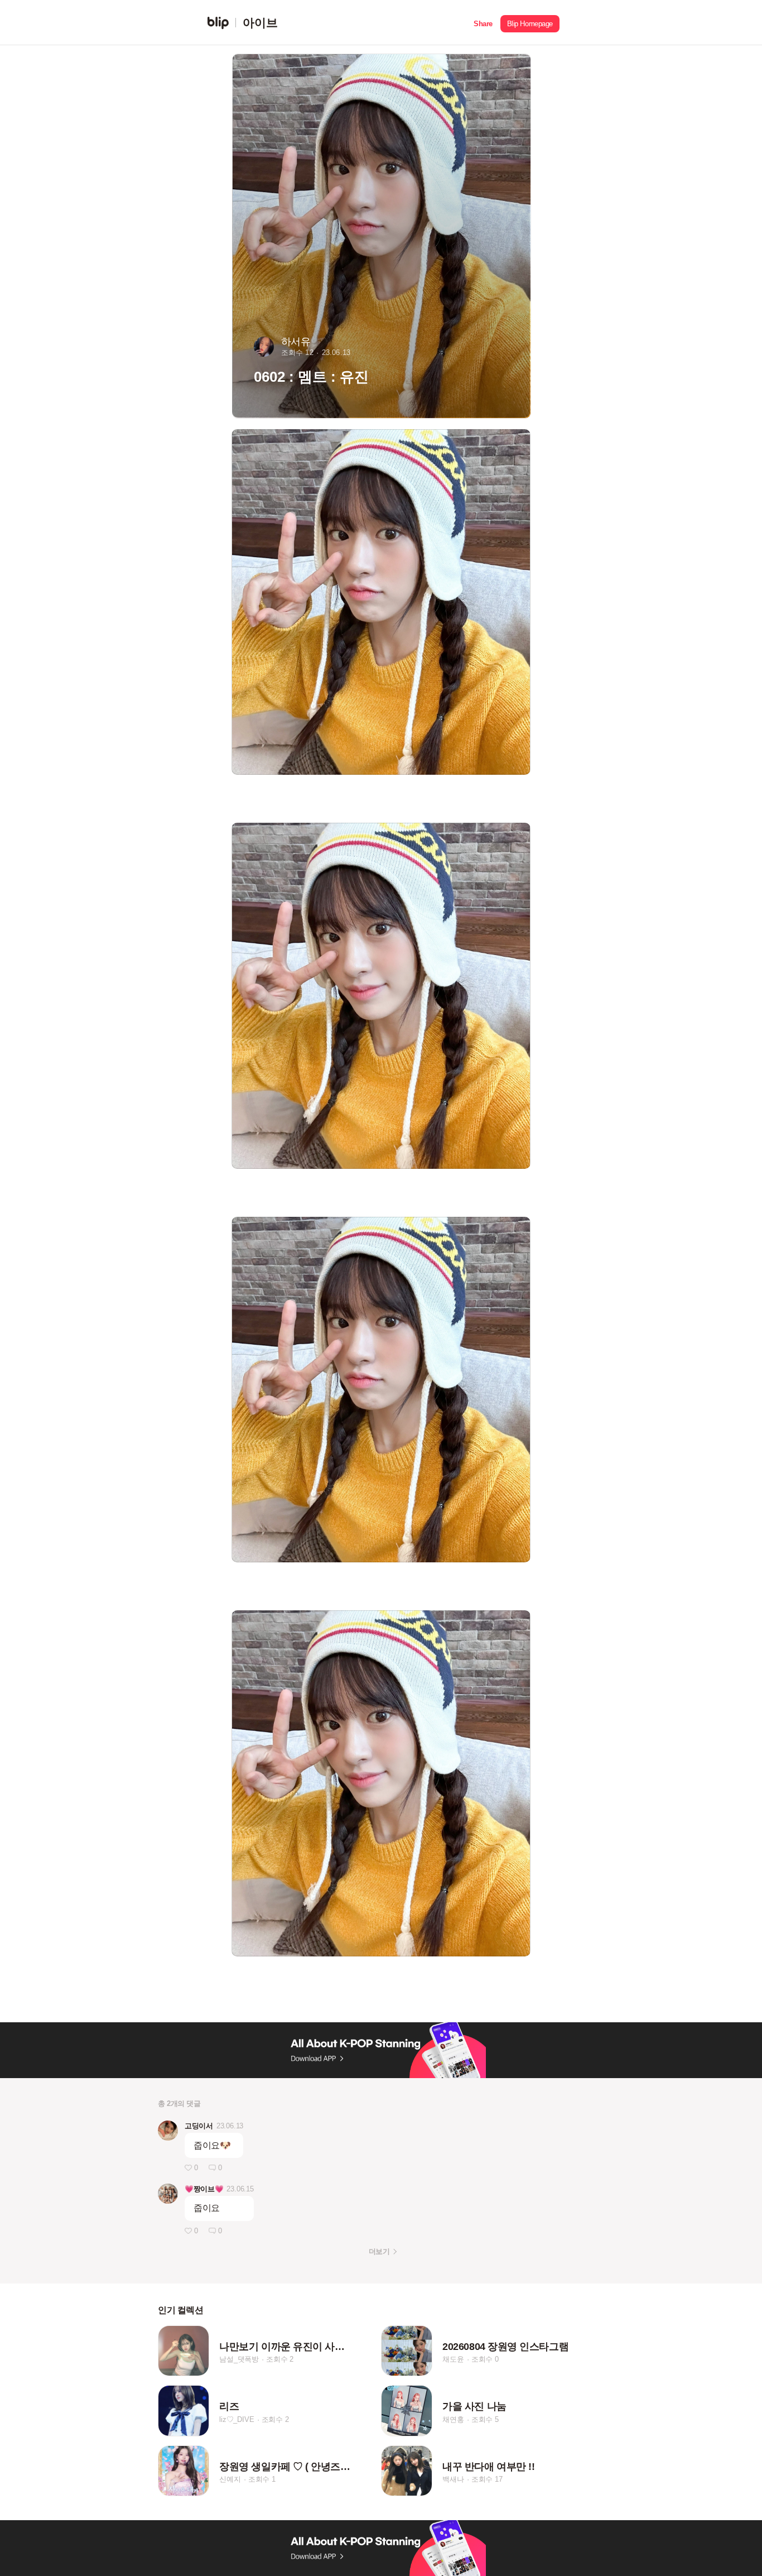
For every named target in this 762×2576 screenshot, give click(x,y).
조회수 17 (487, 2479)
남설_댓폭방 (239, 2359)
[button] (483, 23)
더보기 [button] (379, 2251)
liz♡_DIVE (237, 2419)
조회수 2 (280, 2359)
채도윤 (453, 2359)
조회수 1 (262, 2479)
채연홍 (453, 2419)
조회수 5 (485, 2419)
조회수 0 (485, 2359)
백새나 (453, 2479)
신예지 (230, 2479)
